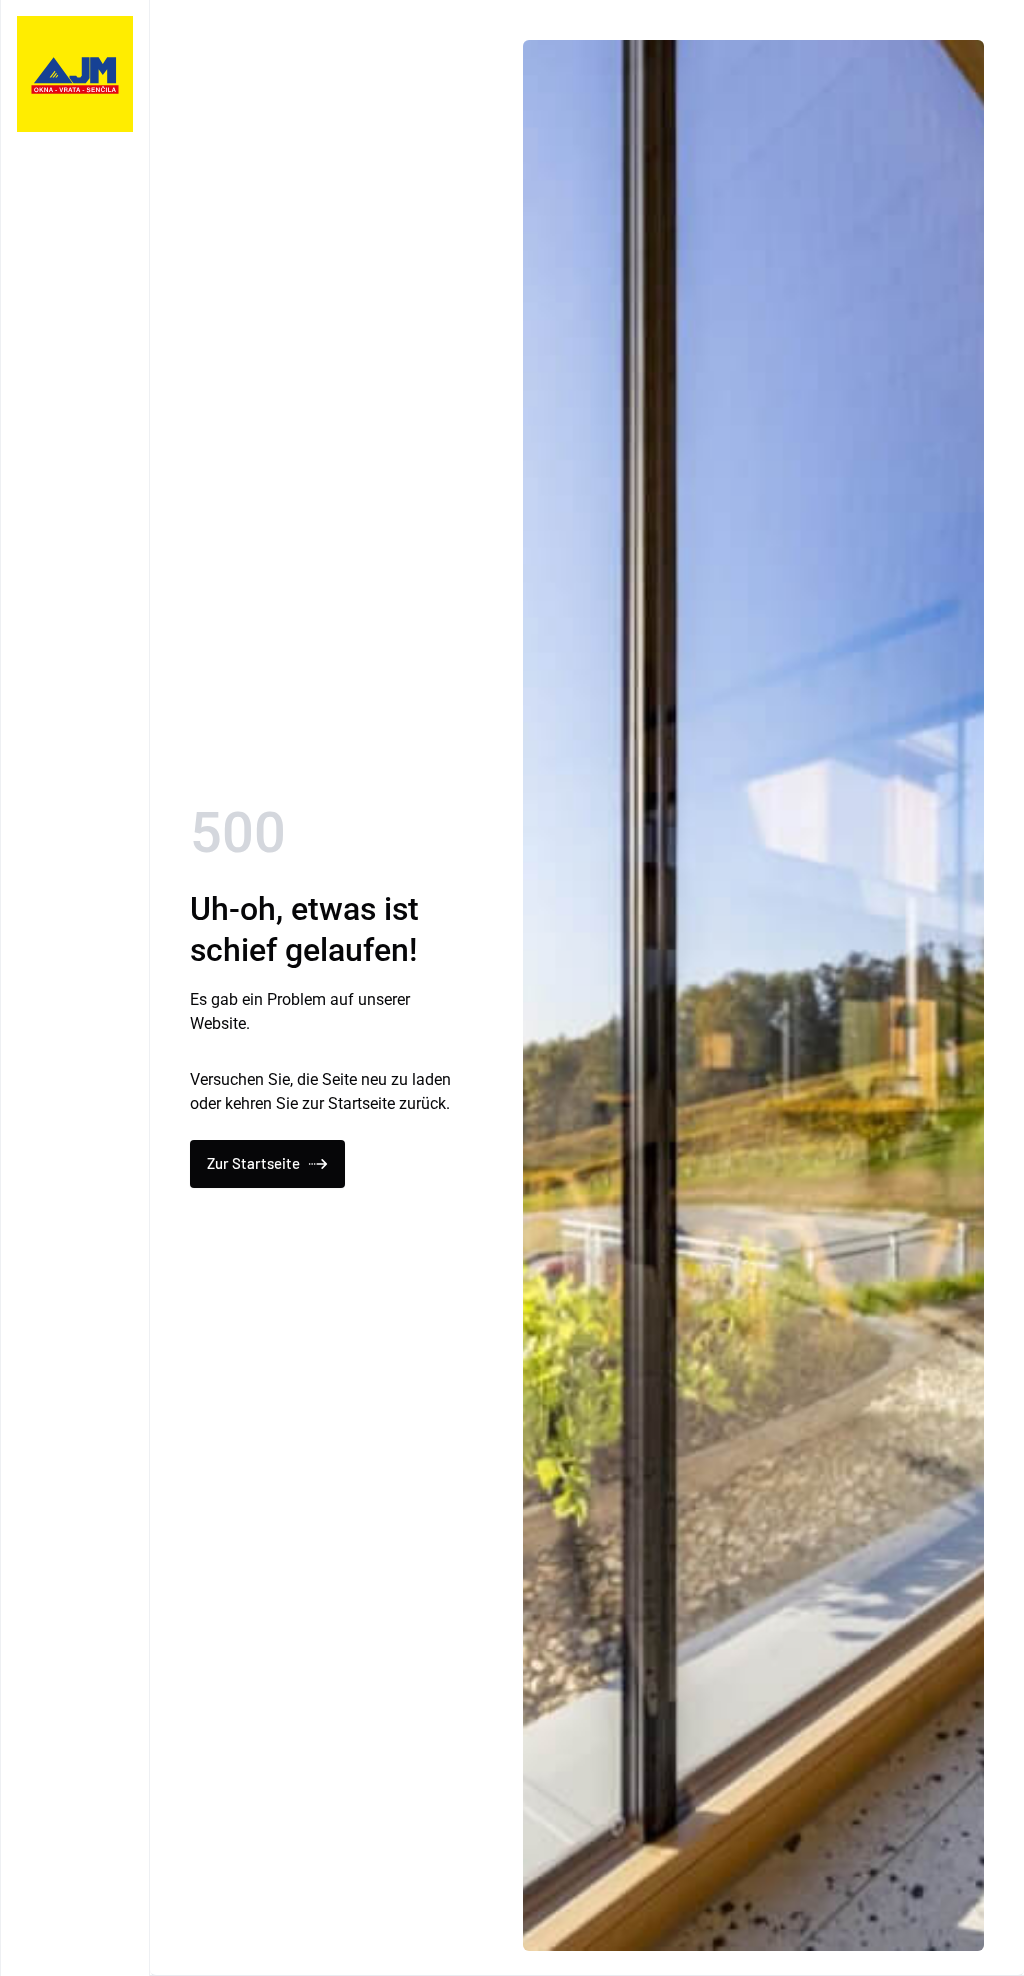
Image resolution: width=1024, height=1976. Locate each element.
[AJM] (75, 74)
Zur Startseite (253, 1163)
